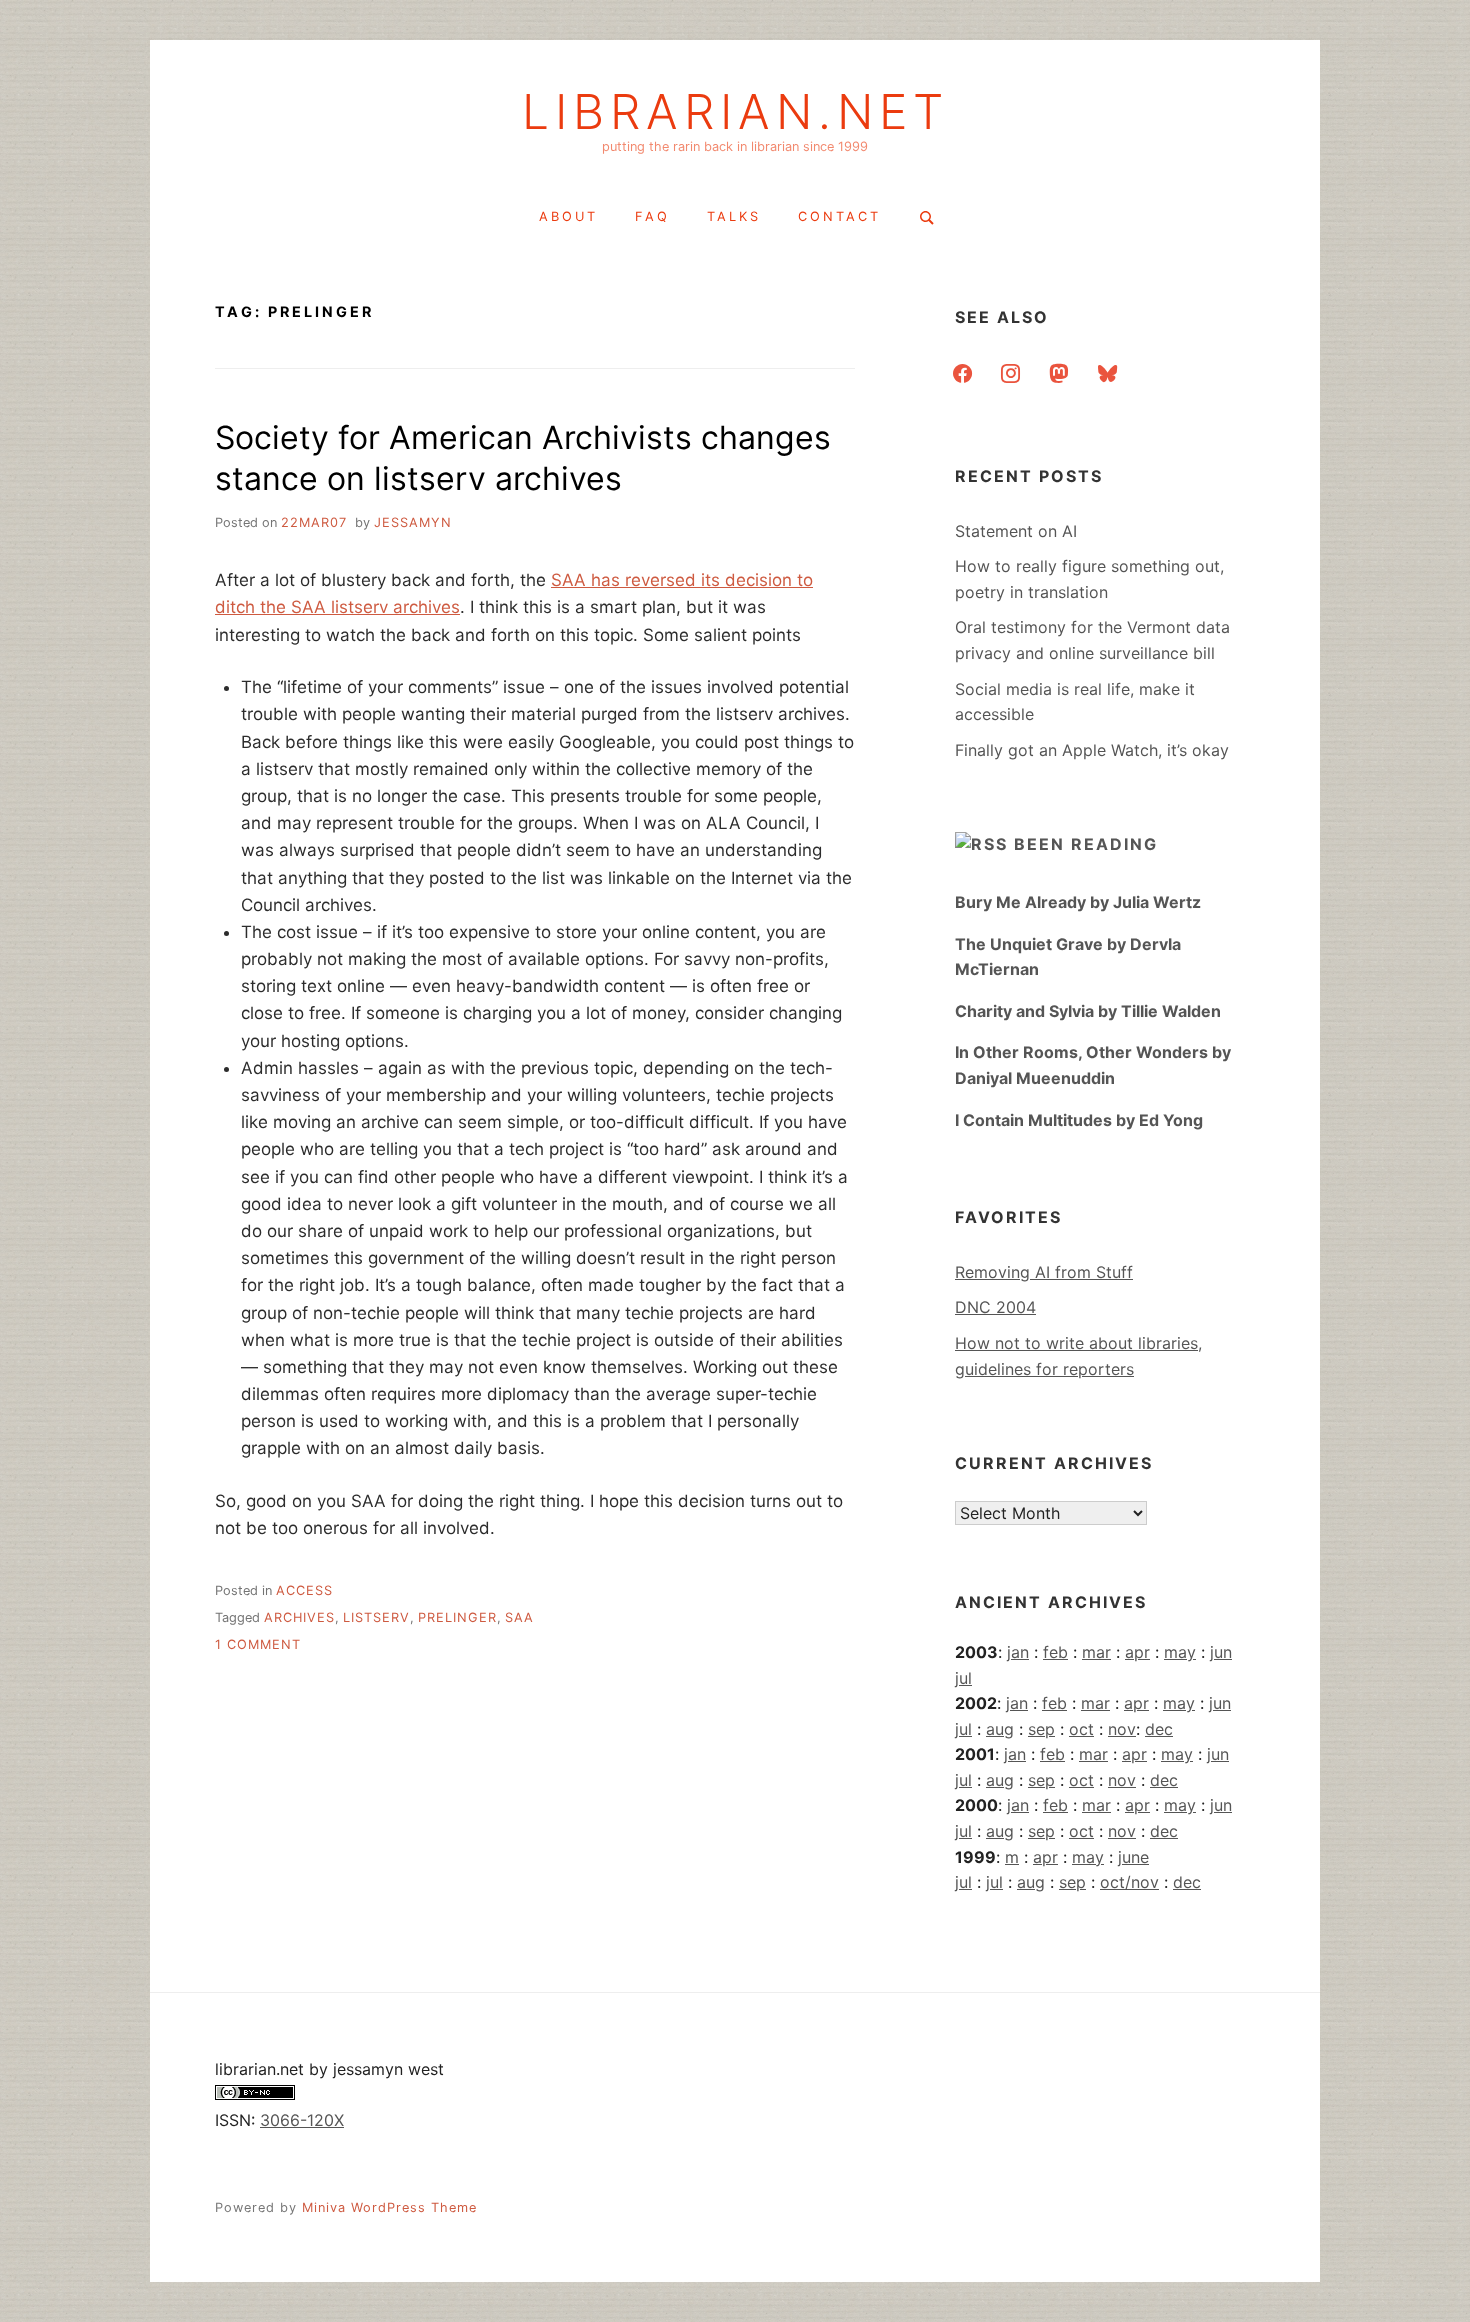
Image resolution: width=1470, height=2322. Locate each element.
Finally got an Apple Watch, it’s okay (1092, 750)
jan (1018, 1652)
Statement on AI (1016, 531)
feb (1055, 1652)
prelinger (457, 1617)
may (1180, 1652)
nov (1122, 1729)
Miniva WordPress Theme (389, 2207)
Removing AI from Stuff (1044, 1272)
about (568, 216)
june (1133, 1857)
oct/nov (1129, 1882)
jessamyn (413, 522)
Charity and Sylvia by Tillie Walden (1088, 1011)
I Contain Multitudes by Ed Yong (1079, 1120)
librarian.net (735, 112)
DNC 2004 (995, 1307)
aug (1000, 1729)
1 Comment (258, 1644)
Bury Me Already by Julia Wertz (1078, 902)
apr (1137, 1652)
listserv (376, 1617)
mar (1096, 1652)
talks (734, 216)
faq (652, 216)
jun (1221, 1652)
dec (1159, 1729)
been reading (1086, 844)
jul (963, 1678)
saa (519, 1617)
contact (839, 216)
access (304, 1590)
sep (1041, 1729)
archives (299, 1617)
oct (1081, 1729)
